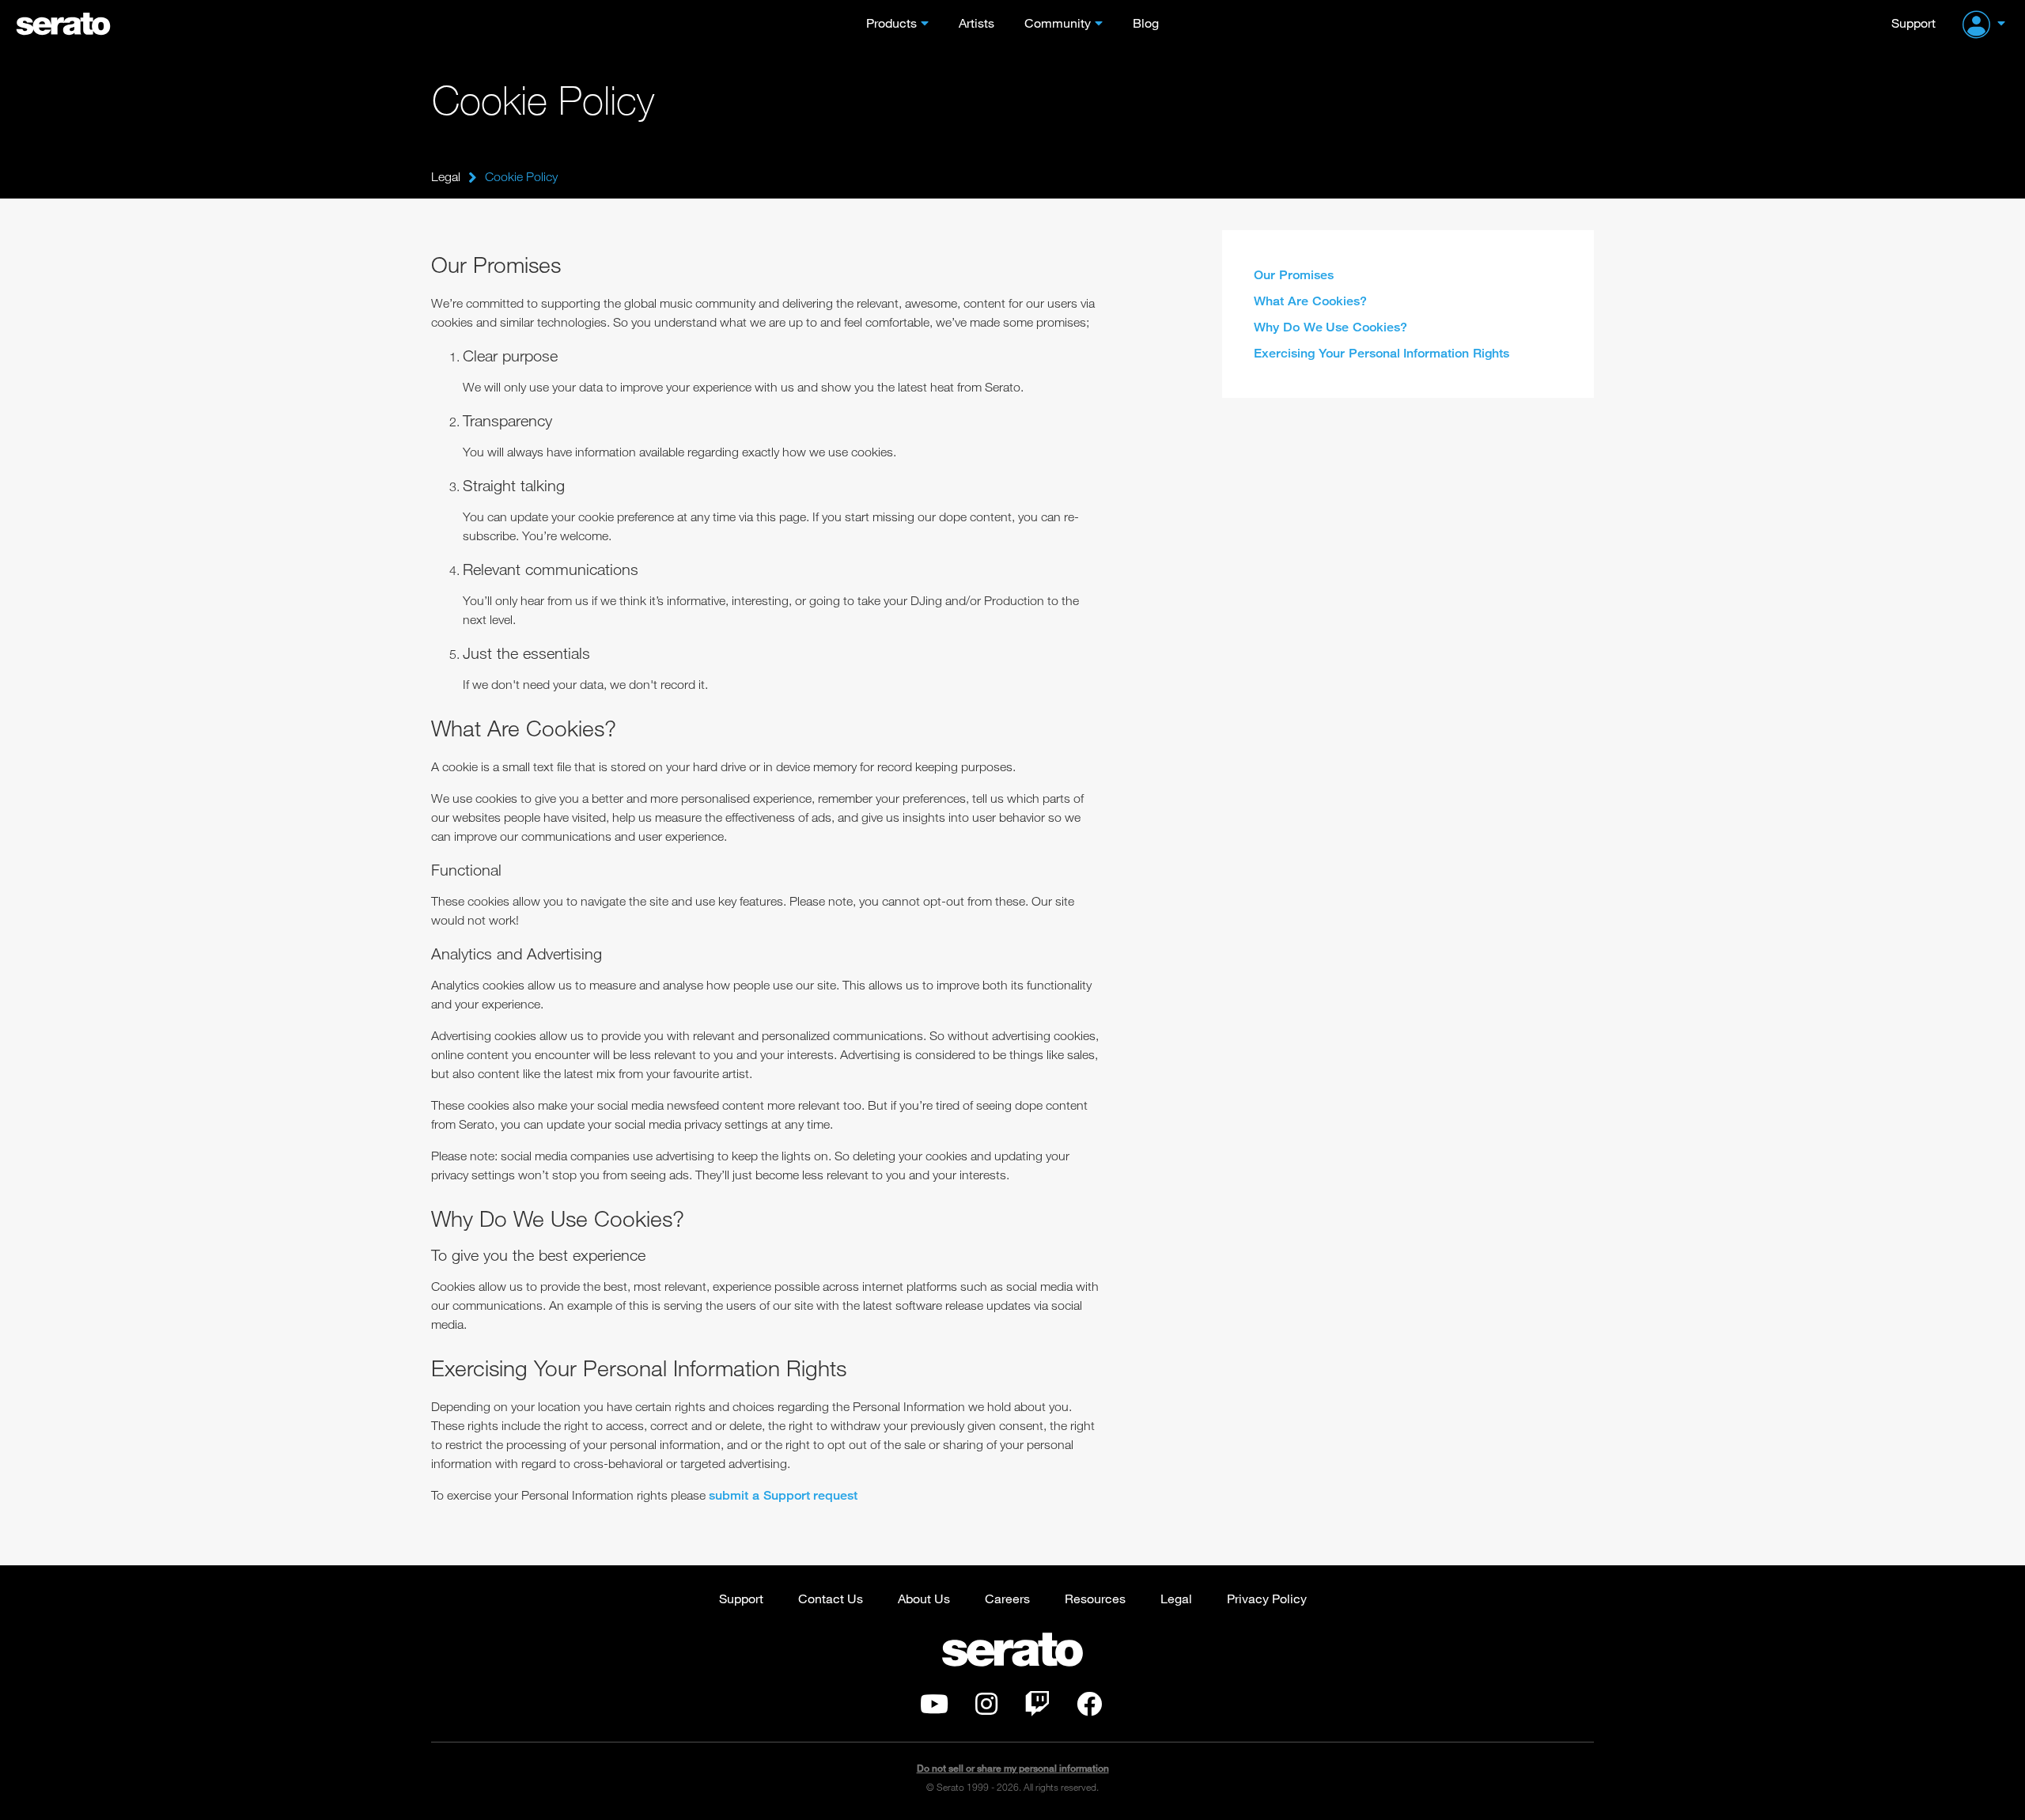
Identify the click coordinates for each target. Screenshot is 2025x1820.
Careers (1007, 1598)
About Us (924, 1598)
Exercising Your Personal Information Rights (1382, 353)
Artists (977, 23)
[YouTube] (934, 1708)
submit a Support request (783, 1495)
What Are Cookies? (1310, 301)
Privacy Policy (1267, 1598)
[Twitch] (1037, 1708)
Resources (1095, 1598)
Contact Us (831, 1598)
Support (1913, 23)
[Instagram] (986, 1708)
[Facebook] (1089, 1708)
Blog (1146, 23)
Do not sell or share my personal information (1013, 1768)
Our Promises (1294, 275)
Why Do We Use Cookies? (1330, 327)
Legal (446, 176)
